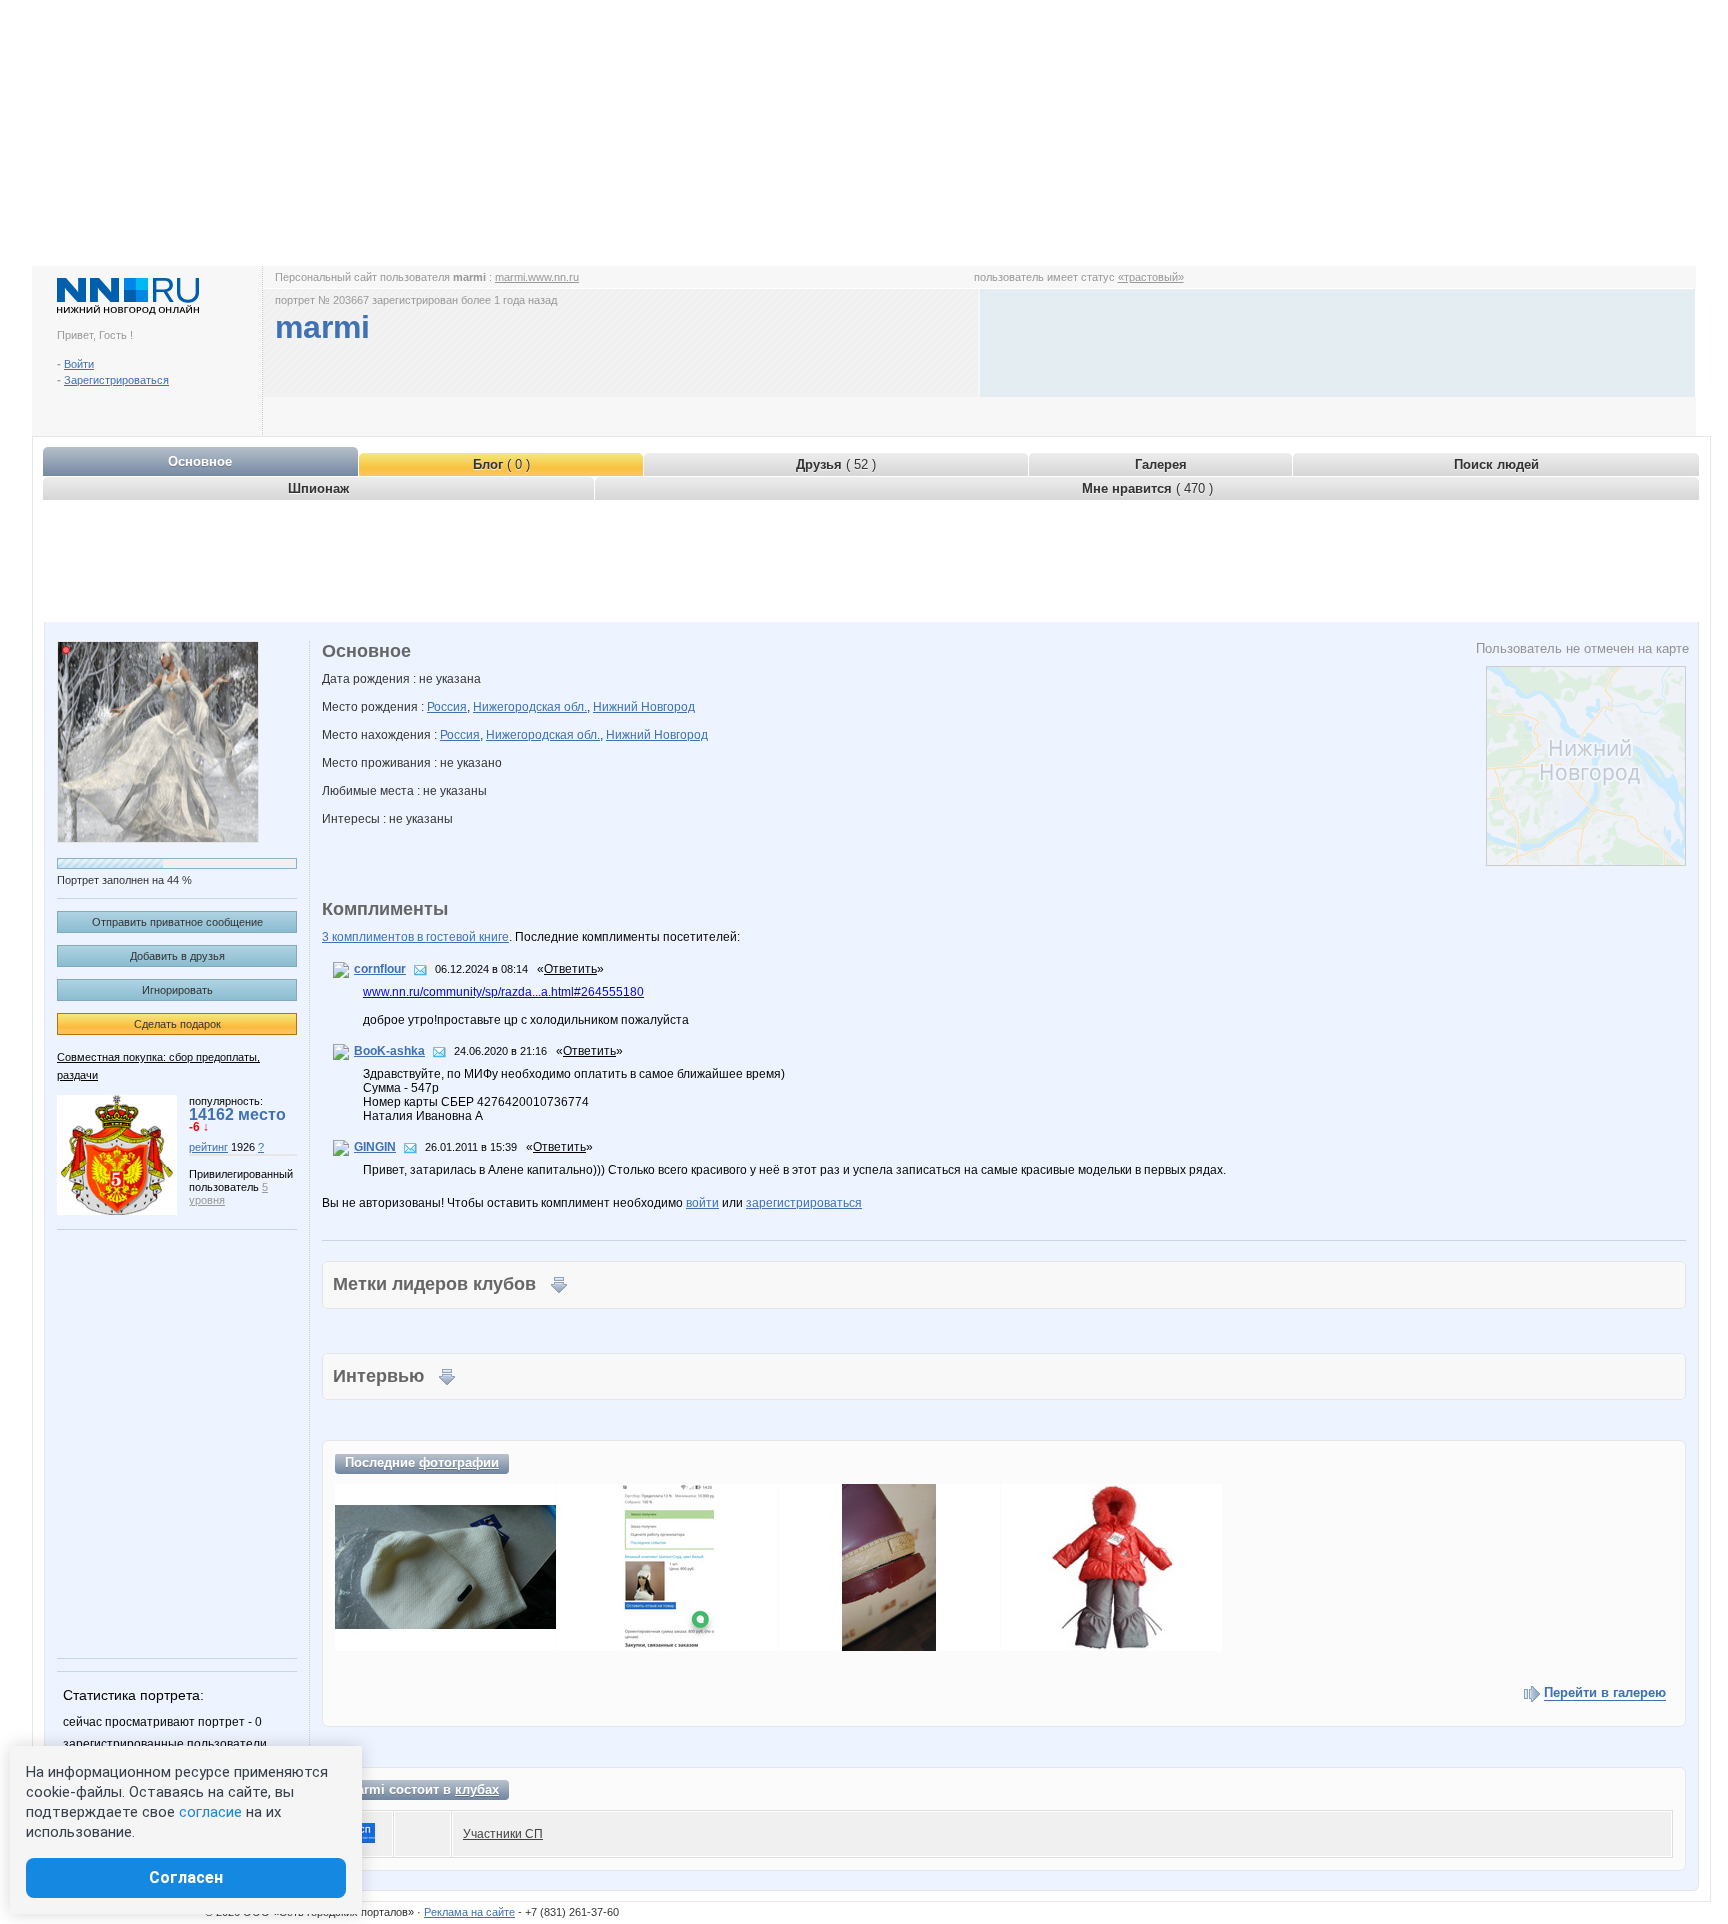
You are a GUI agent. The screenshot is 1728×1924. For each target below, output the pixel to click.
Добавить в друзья (177, 956)
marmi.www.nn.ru (537, 277)
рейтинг (208, 1147)
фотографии (459, 1462)
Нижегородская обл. (530, 707)
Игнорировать (177, 990)
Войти (79, 364)
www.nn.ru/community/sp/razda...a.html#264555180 (503, 992)
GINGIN (375, 1147)
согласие (210, 1812)
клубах (477, 1789)
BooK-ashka (389, 1051)
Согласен (186, 1877)
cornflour (380, 969)
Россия (447, 707)
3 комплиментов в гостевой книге (415, 937)
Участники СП (503, 1834)
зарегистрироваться (804, 1203)
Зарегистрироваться (116, 380)
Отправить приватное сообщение (177, 922)
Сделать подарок (177, 1024)
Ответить (570, 969)
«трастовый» (1151, 277)
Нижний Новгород (644, 707)
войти (702, 1203)
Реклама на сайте (469, 1912)
